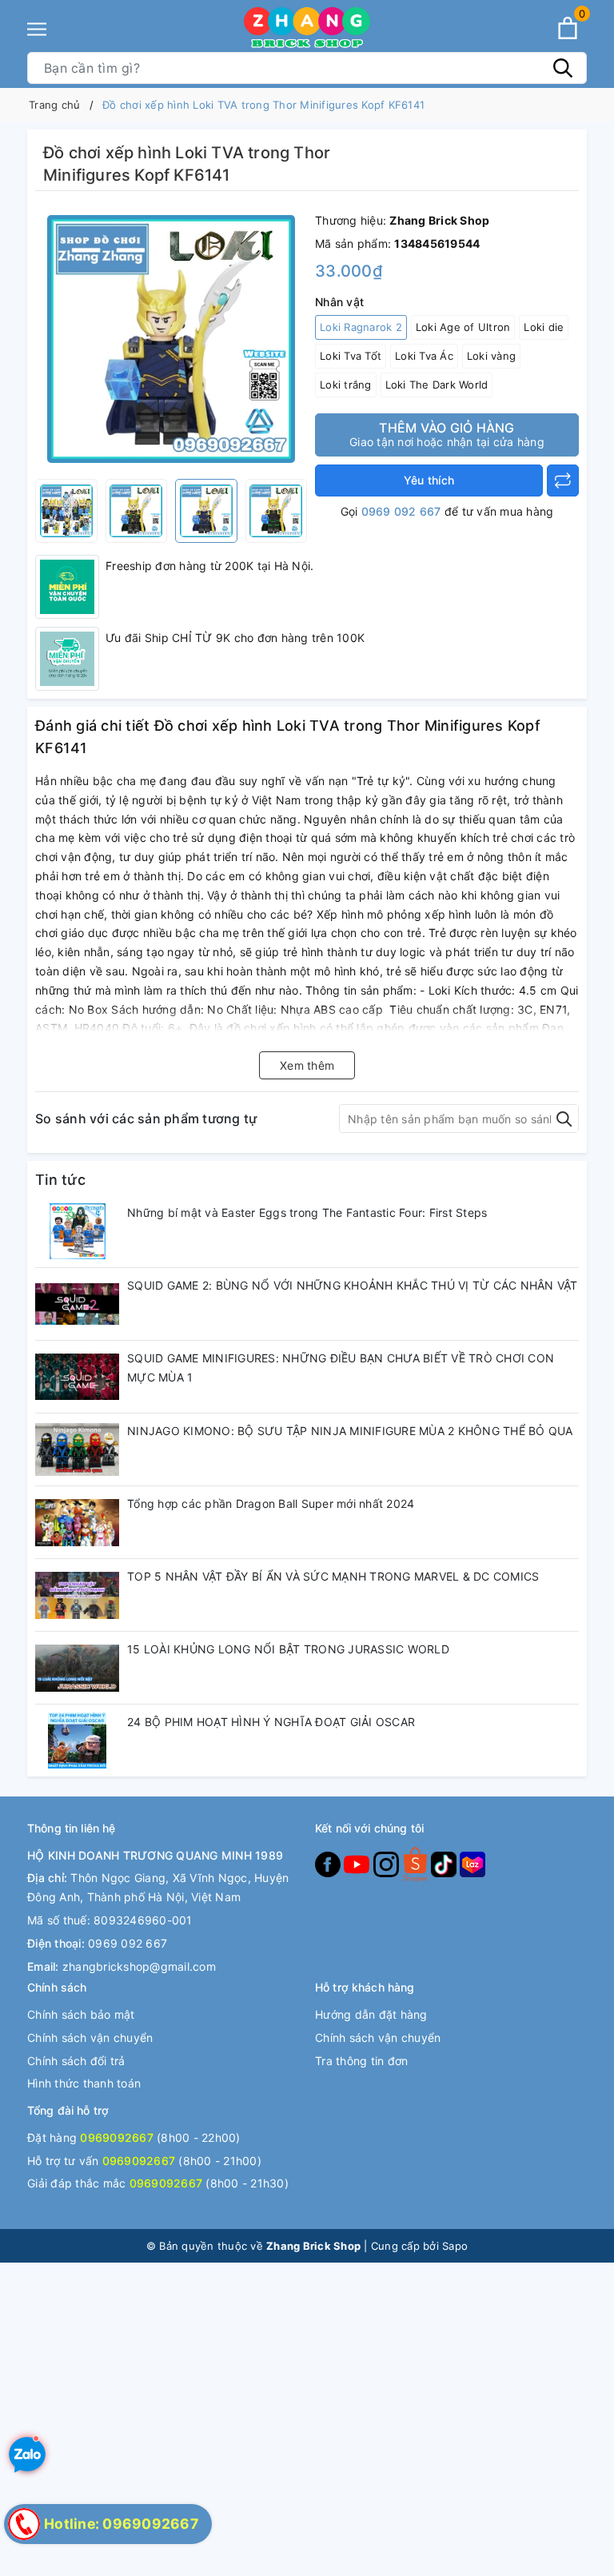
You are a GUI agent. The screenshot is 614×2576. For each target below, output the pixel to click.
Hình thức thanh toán (84, 2083)
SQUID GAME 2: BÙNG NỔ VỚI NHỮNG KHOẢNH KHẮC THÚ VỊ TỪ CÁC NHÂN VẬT (353, 1285)
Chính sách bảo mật (81, 2014)
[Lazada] (472, 1863)
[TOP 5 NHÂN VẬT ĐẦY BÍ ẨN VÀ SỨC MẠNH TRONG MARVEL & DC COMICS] (77, 1595)
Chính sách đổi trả (76, 2061)
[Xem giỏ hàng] (568, 28)
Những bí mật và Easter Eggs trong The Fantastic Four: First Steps (307, 1212)
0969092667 (117, 2137)
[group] (171, 339)
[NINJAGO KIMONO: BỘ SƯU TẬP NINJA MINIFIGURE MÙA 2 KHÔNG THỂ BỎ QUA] (77, 1449)
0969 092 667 (401, 511)
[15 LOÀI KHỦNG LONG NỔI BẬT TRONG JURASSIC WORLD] (77, 1668)
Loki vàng (491, 356)
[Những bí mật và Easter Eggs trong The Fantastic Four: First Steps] (77, 1231)
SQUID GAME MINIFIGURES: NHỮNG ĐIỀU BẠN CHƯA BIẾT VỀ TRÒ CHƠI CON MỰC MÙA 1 (341, 1368)
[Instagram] (388, 1863)
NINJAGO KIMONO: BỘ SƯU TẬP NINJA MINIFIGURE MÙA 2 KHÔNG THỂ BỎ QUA (350, 1431)
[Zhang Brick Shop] (307, 28)
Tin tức (60, 1180)
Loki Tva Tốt (351, 356)
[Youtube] (358, 1863)
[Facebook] (329, 1863)
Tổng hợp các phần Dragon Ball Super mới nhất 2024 (271, 1503)
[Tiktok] (445, 1863)
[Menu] (37, 29)
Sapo (455, 2246)
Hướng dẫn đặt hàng (371, 2014)
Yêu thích (429, 480)
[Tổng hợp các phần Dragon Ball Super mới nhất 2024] (77, 1522)
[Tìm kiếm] (563, 68)
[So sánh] (563, 481)
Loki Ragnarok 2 (361, 327)
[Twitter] (417, 1863)
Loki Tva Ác (424, 356)
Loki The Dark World (437, 385)
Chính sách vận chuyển (90, 2038)
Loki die (544, 327)
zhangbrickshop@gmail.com (139, 1966)
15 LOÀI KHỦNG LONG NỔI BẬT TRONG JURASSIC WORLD (288, 1649)
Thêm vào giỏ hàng (447, 434)
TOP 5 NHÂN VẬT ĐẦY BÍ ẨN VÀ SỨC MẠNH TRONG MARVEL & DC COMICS (333, 1576)
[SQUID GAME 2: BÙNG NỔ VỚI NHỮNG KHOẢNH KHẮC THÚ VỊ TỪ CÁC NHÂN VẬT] (77, 1304)
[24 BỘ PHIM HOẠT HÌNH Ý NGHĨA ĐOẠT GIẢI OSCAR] (77, 1741)
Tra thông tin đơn (361, 2061)
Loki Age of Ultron (463, 327)
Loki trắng (346, 385)
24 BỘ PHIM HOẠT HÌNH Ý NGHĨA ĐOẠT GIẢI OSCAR (271, 1722)
